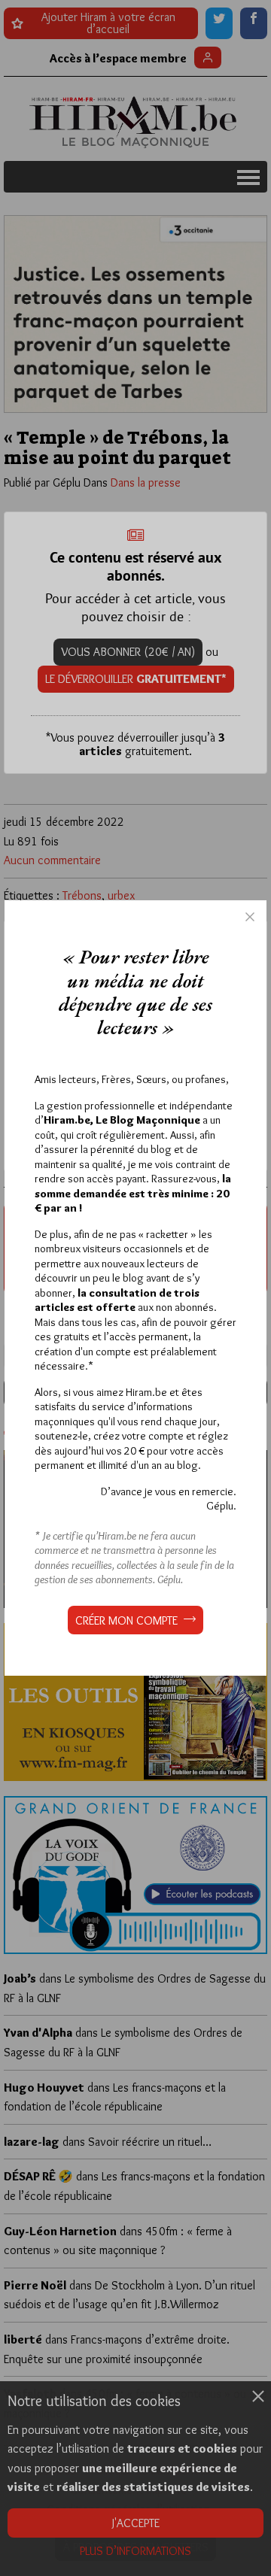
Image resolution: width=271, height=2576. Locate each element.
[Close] (250, 917)
